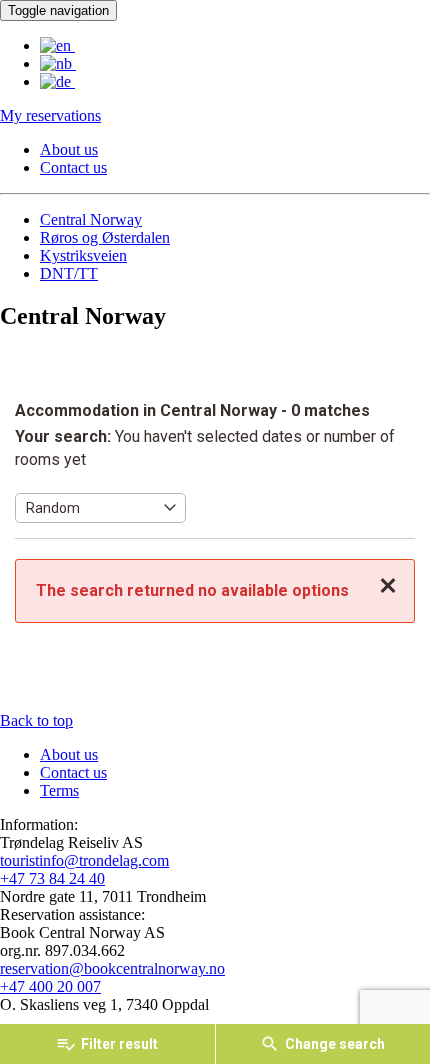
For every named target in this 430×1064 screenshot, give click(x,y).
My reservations (50, 115)
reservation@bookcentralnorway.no (112, 968)
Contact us (73, 167)
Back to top (36, 720)
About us (69, 149)
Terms (59, 790)
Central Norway (91, 219)
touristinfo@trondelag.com (84, 860)
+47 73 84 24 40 (52, 878)
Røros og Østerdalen (105, 237)
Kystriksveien (83, 255)
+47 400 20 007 (50, 986)
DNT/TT (69, 273)
